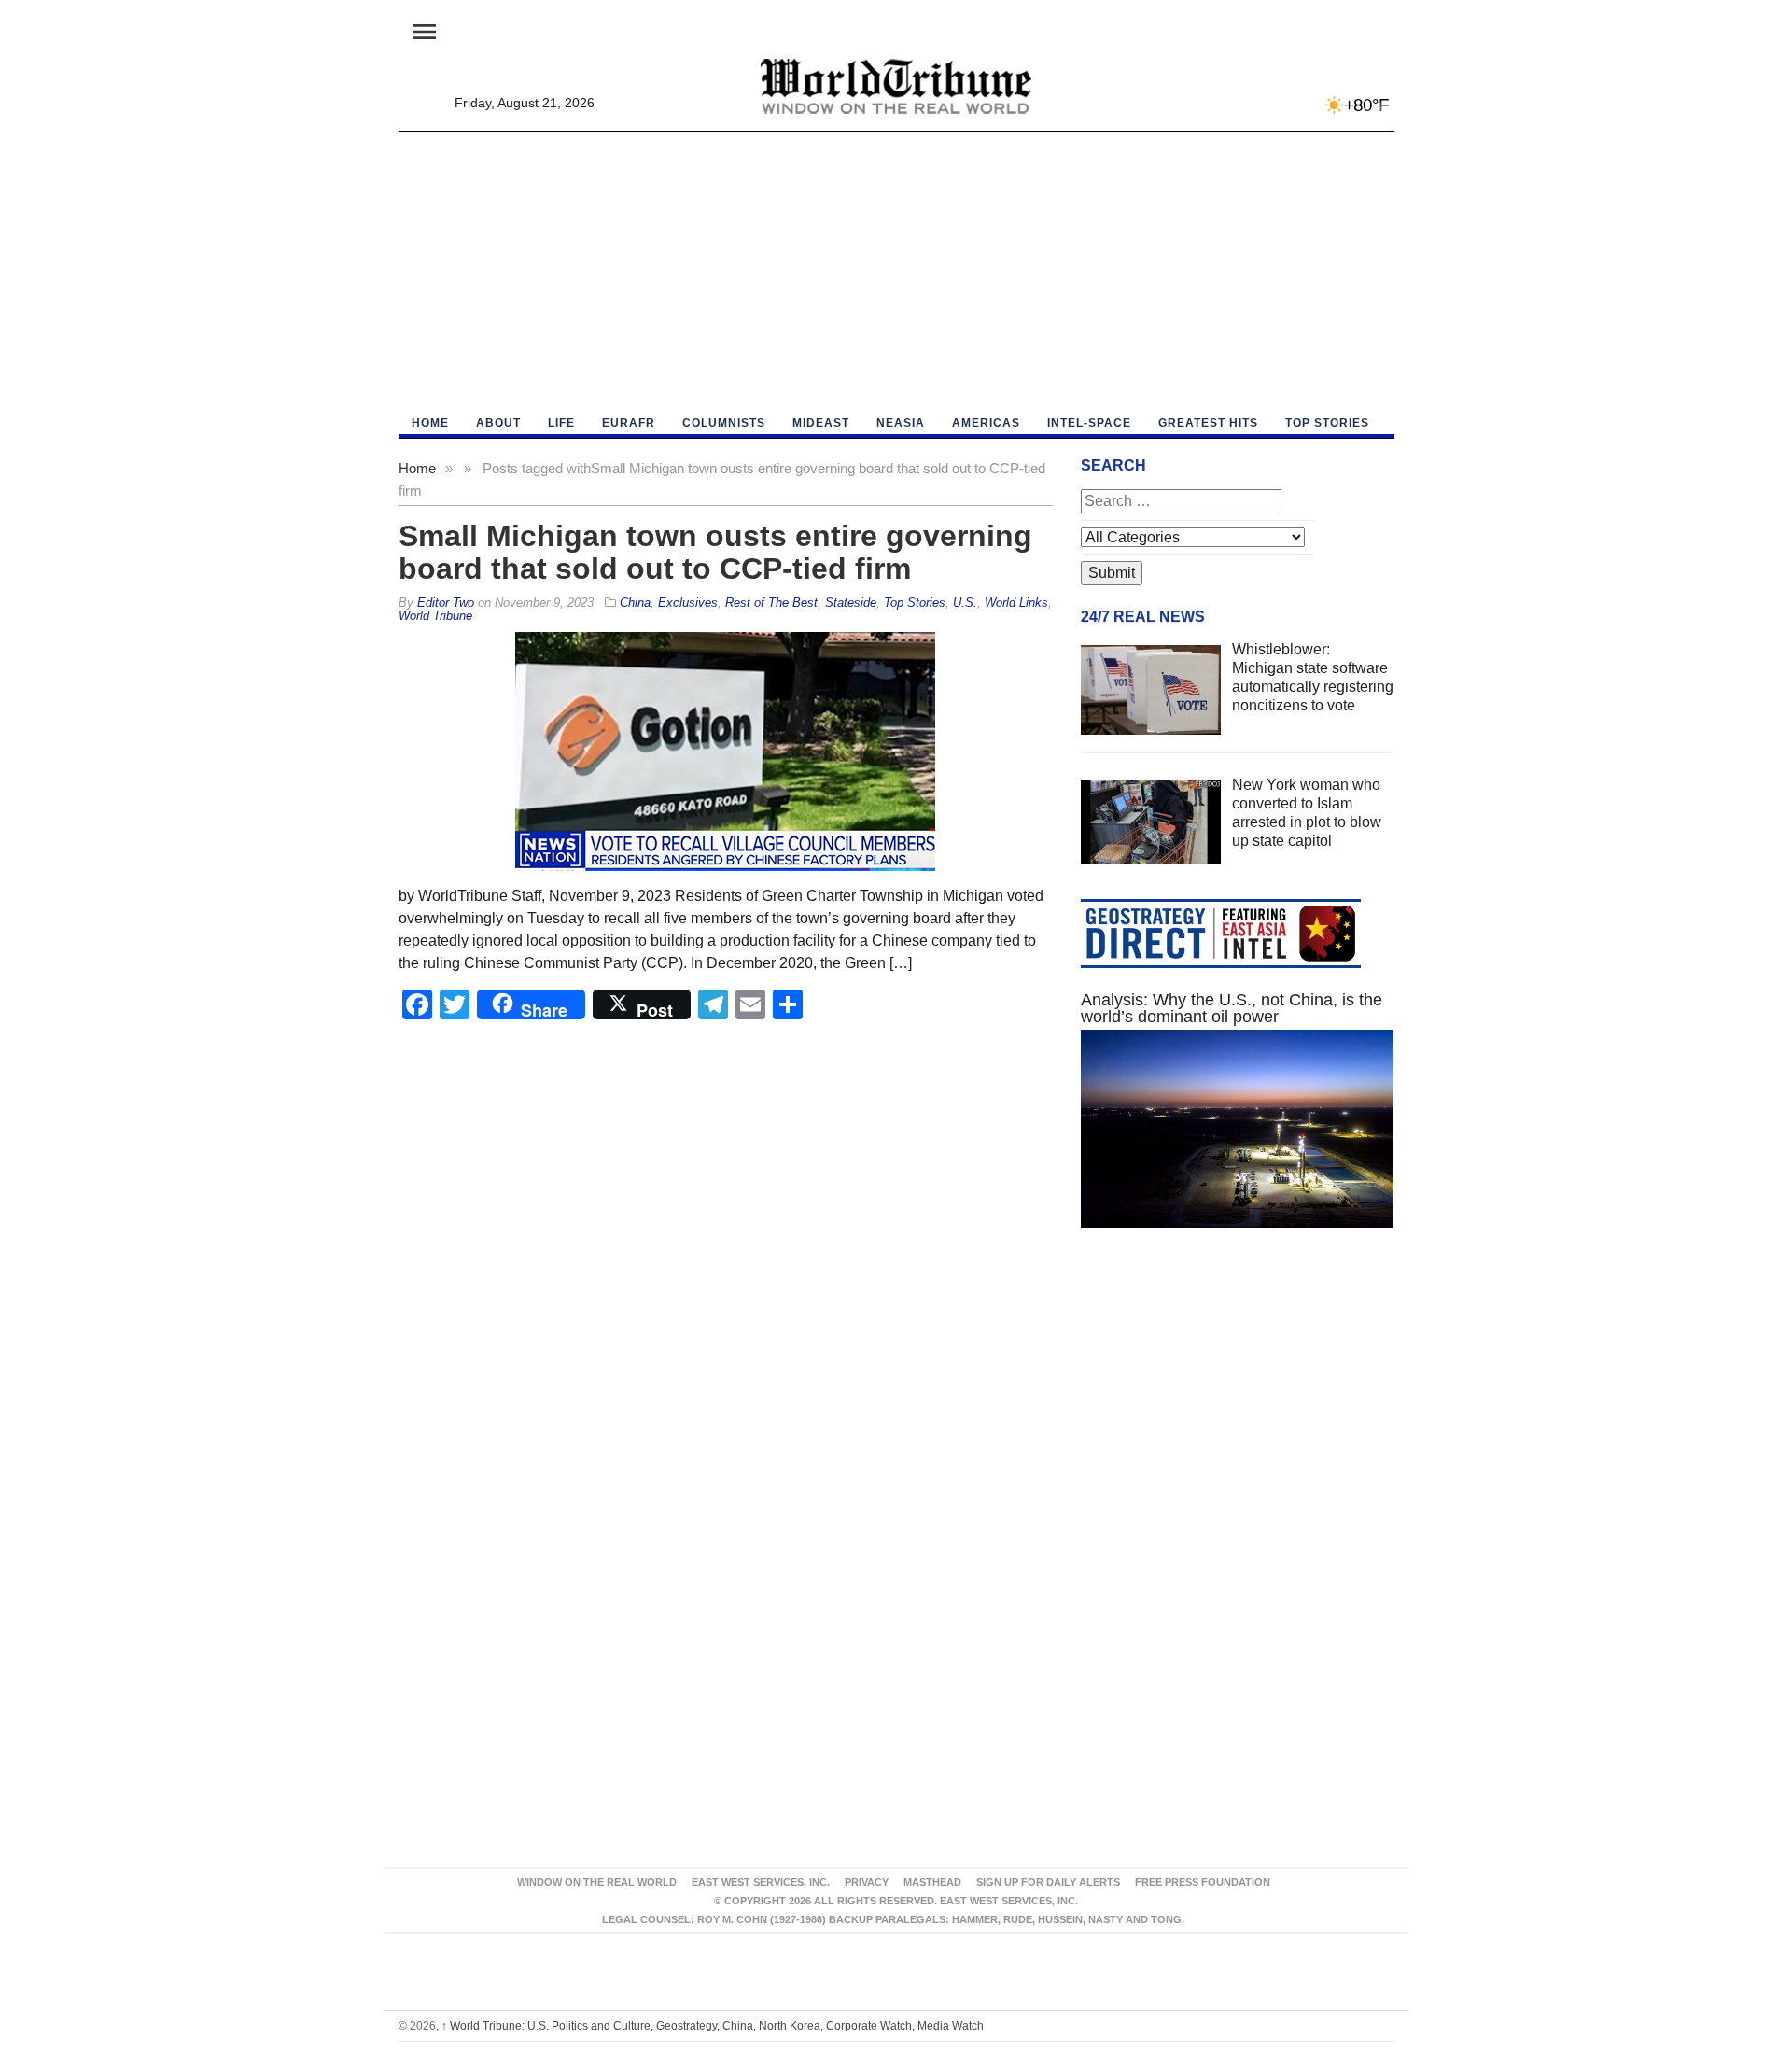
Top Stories (1327, 423)
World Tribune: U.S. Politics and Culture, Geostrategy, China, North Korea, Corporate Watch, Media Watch (713, 2026)
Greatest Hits (1208, 423)
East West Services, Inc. (761, 1882)
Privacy (867, 1882)
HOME (430, 423)
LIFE (561, 423)
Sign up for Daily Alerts (1048, 1882)
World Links (1016, 603)
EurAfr (629, 423)
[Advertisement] (896, 272)
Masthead (932, 1882)
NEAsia (901, 423)
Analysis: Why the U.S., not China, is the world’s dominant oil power (1232, 1008)
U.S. (965, 603)
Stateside (851, 603)
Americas (986, 423)
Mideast (821, 423)
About (498, 423)
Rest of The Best (771, 603)
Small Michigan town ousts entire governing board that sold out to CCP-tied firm (715, 552)
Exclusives (688, 603)
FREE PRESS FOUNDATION (1203, 1882)
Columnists (724, 423)
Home (417, 468)
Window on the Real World (597, 1882)
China (635, 603)
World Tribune (435, 616)
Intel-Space (1089, 423)
